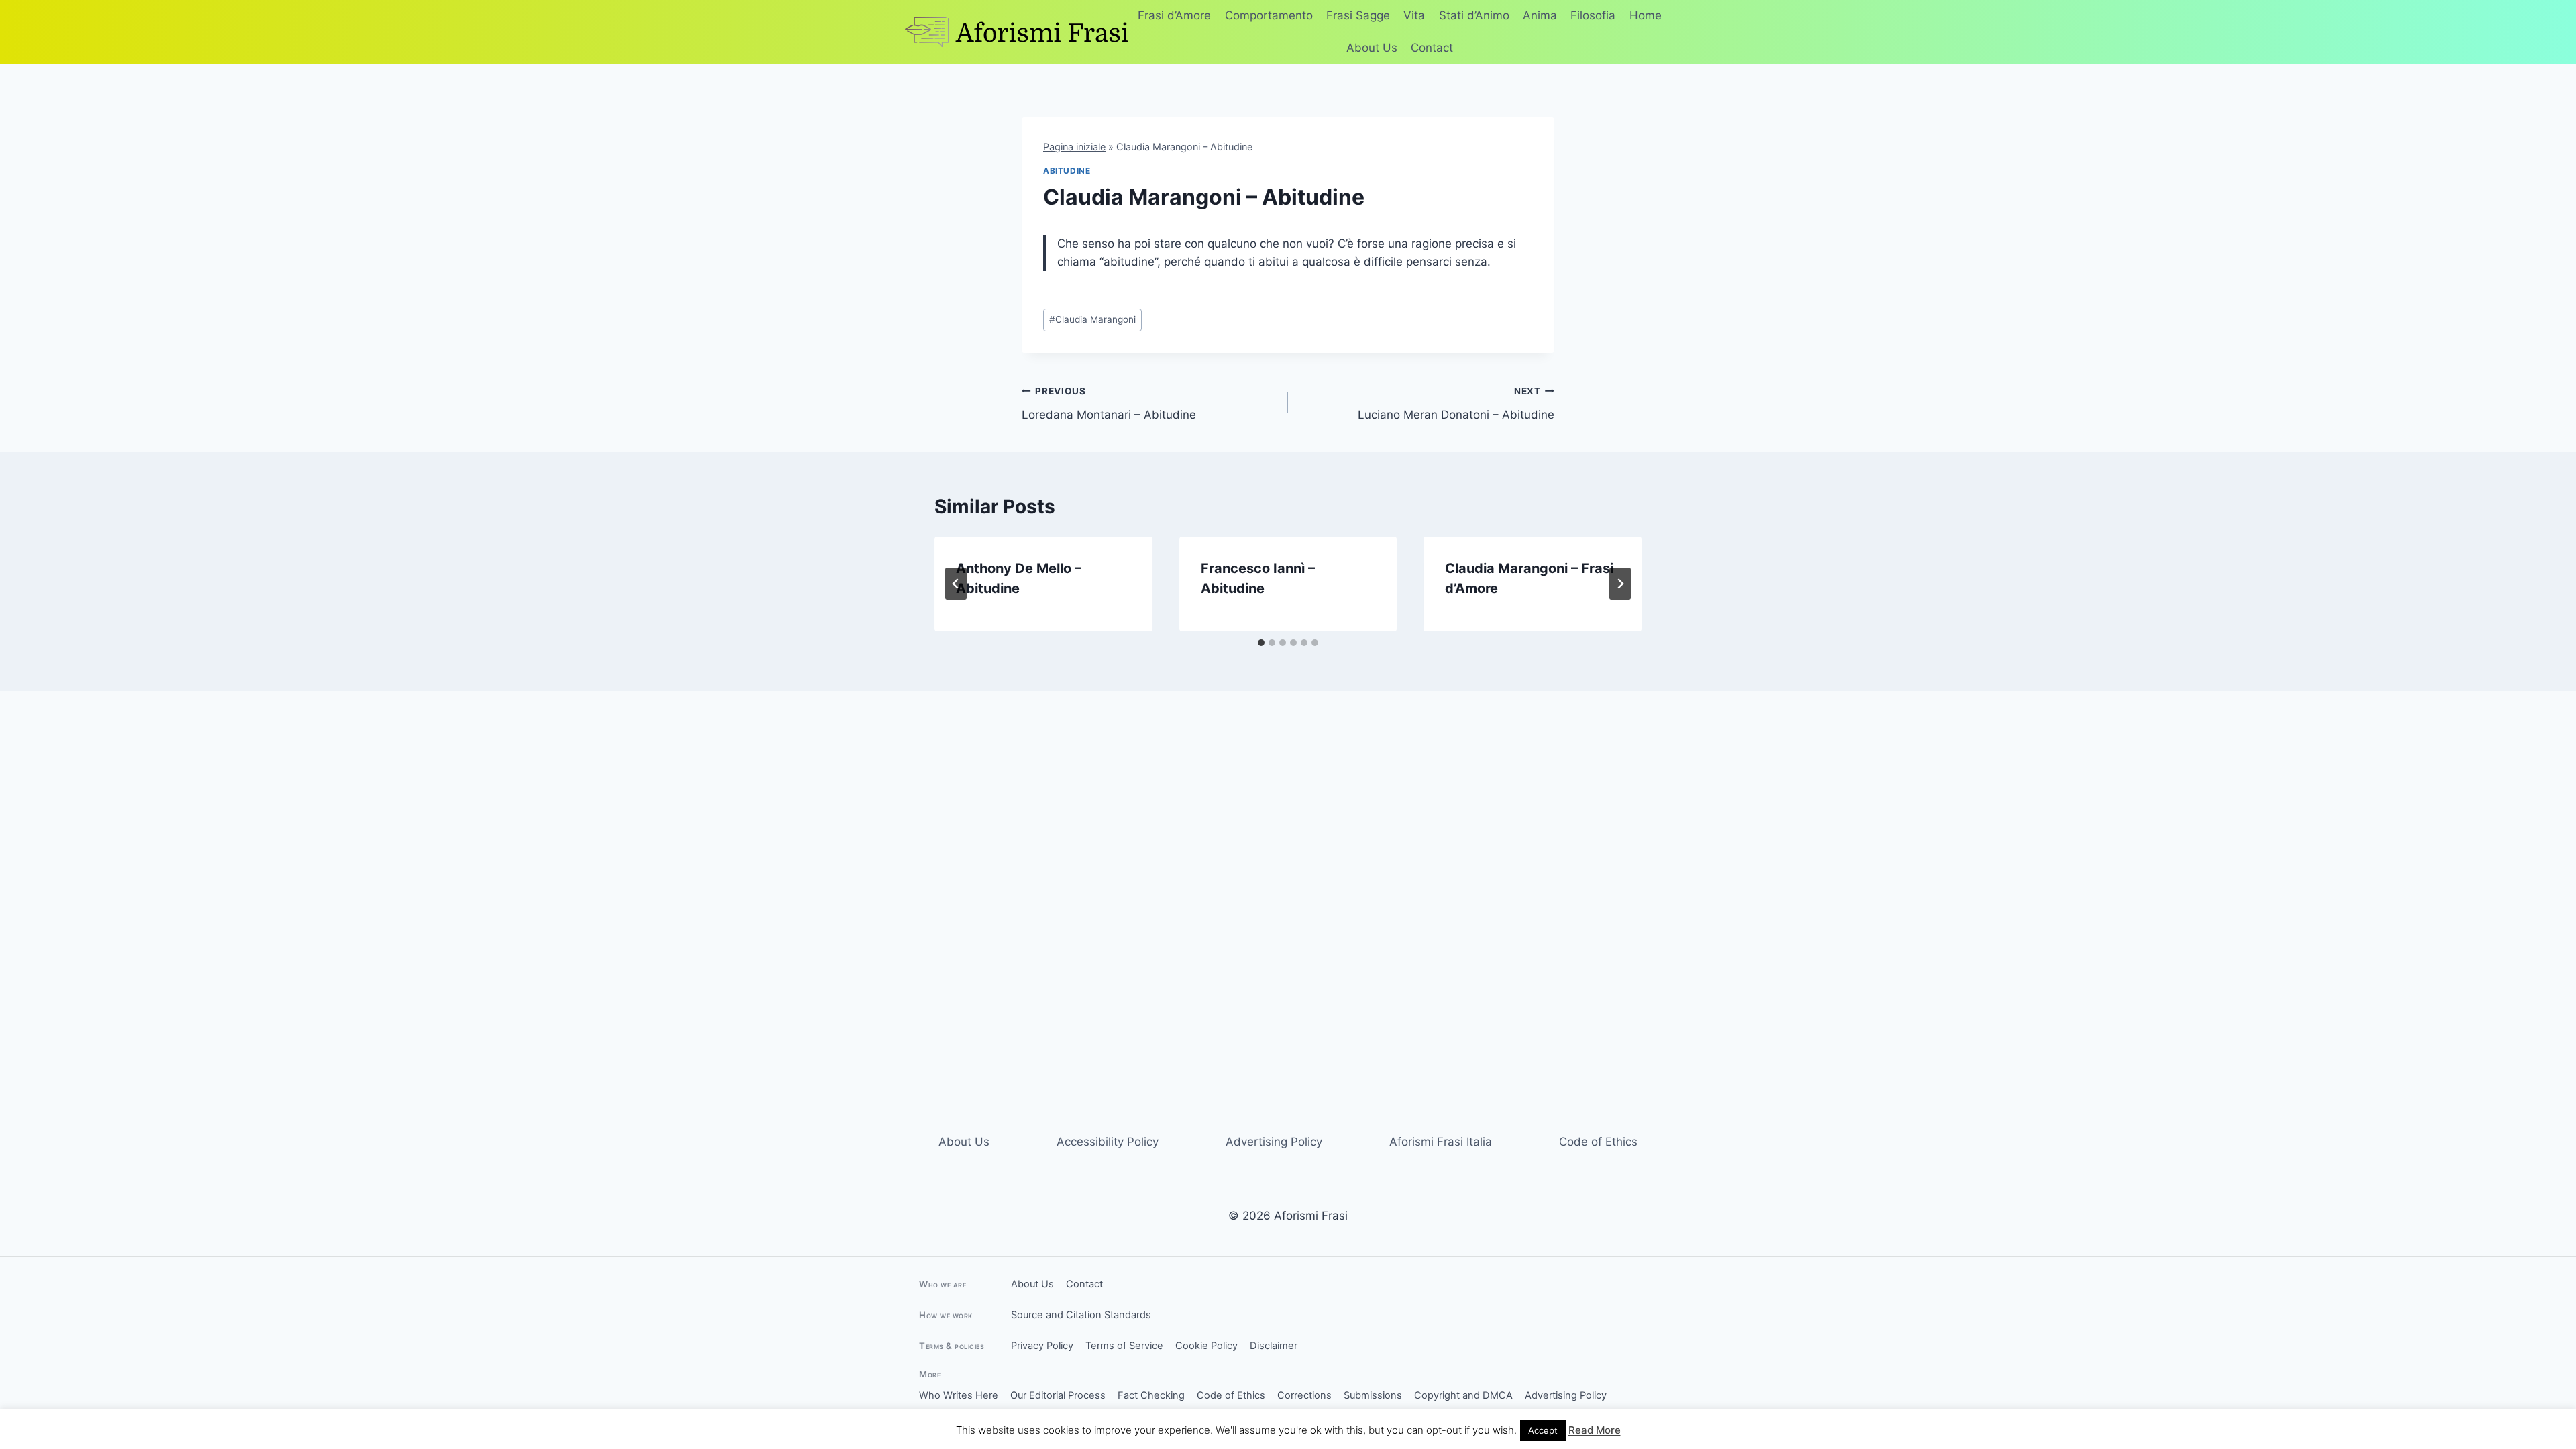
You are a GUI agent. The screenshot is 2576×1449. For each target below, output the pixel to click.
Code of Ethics (1598, 1142)
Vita (1414, 15)
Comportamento (1269, 15)
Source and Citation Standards (1081, 1315)
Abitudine (1067, 171)
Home (1646, 15)
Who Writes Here (959, 1395)
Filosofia (1593, 15)
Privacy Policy (1042, 1346)
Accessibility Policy (1108, 1142)
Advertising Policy (1274, 1142)
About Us (1372, 48)
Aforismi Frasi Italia (1441, 1142)
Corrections (1304, 1395)
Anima (1540, 15)
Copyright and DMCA (1463, 1395)
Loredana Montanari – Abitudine (1109, 404)
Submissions (1373, 1395)
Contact (1432, 48)
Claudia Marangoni (1092, 319)
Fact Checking (1151, 1395)
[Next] (1620, 584)
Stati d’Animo (1474, 15)
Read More (1595, 1430)
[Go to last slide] (956, 584)
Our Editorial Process (1058, 1395)
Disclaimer (1274, 1346)
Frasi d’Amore (1174, 15)
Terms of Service (1124, 1346)
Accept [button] (1543, 1430)
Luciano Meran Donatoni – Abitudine (1456, 404)
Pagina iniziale (1074, 147)
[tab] (1261, 643)
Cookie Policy (1206, 1346)
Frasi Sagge (1358, 15)
